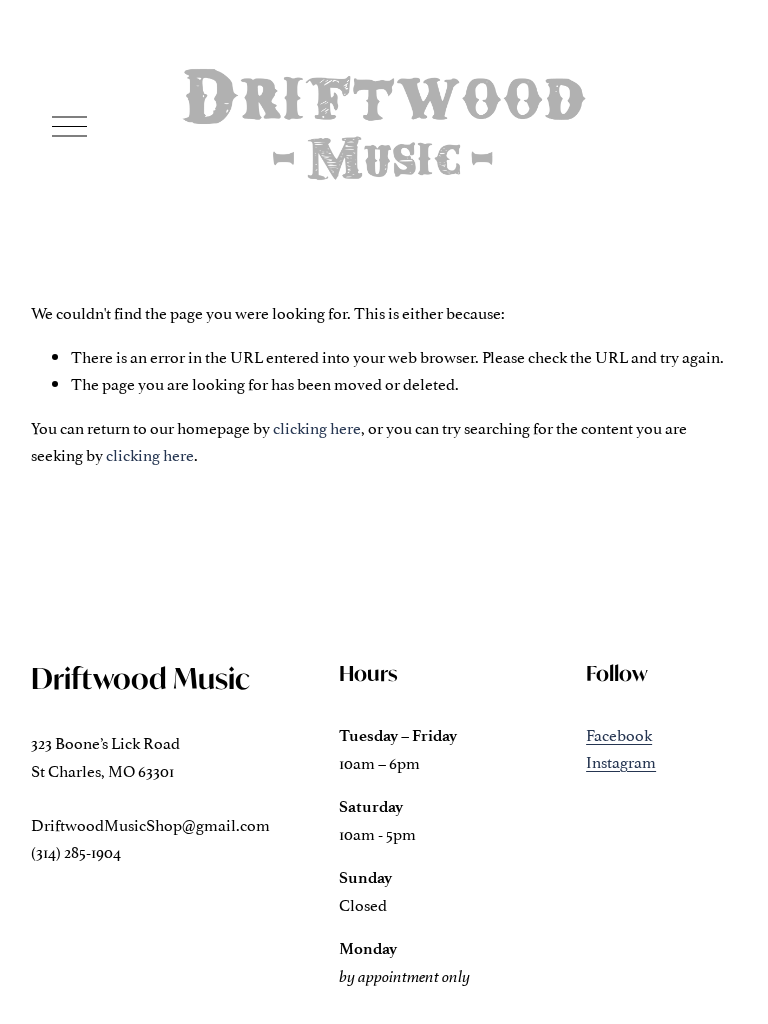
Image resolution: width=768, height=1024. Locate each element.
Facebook (619, 734)
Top (724, 979)
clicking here (317, 427)
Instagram (621, 761)
